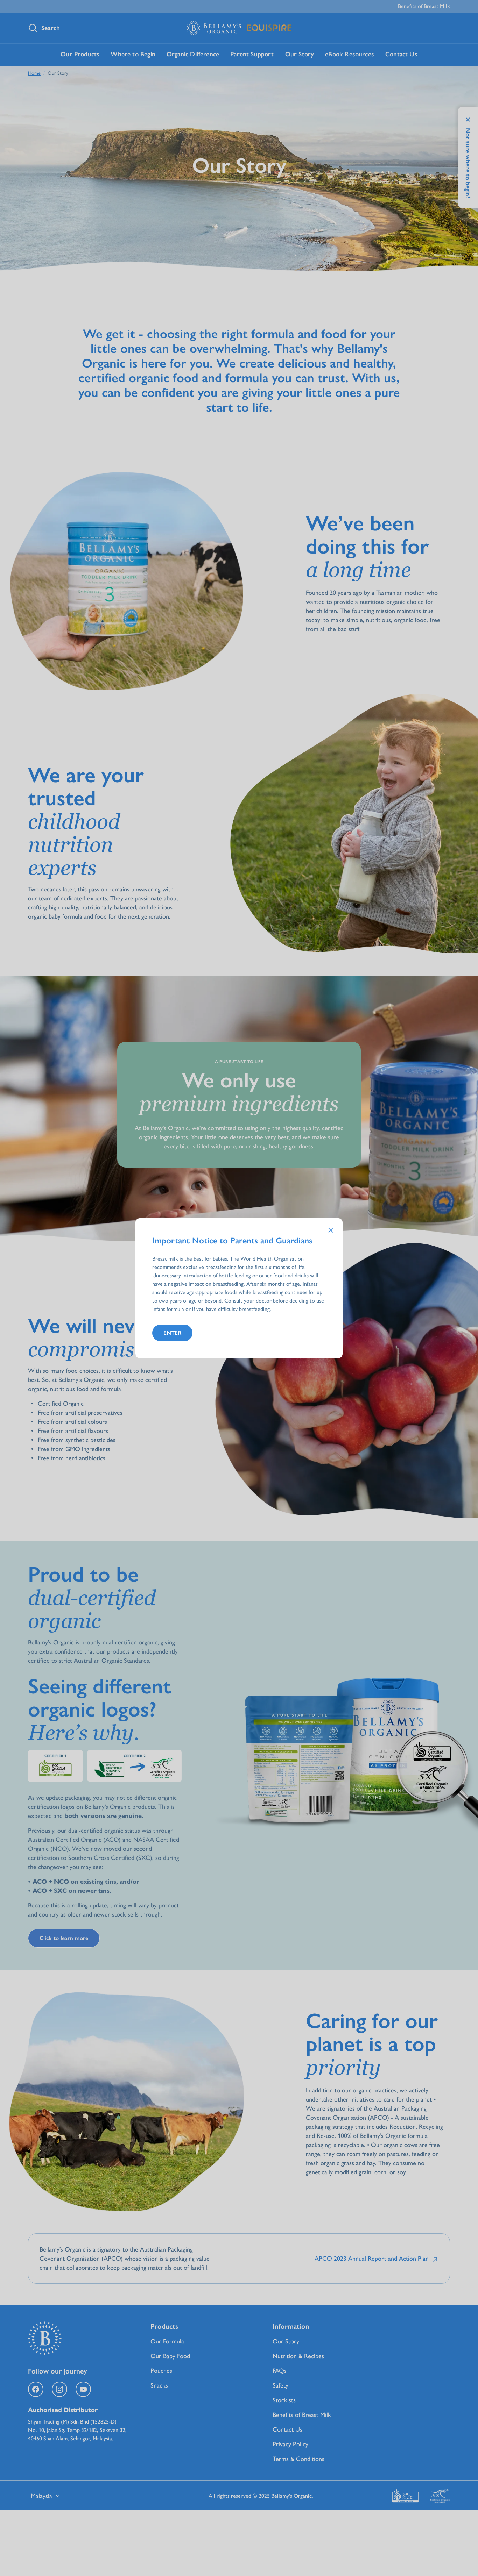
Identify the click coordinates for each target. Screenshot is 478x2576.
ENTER (172, 1333)
